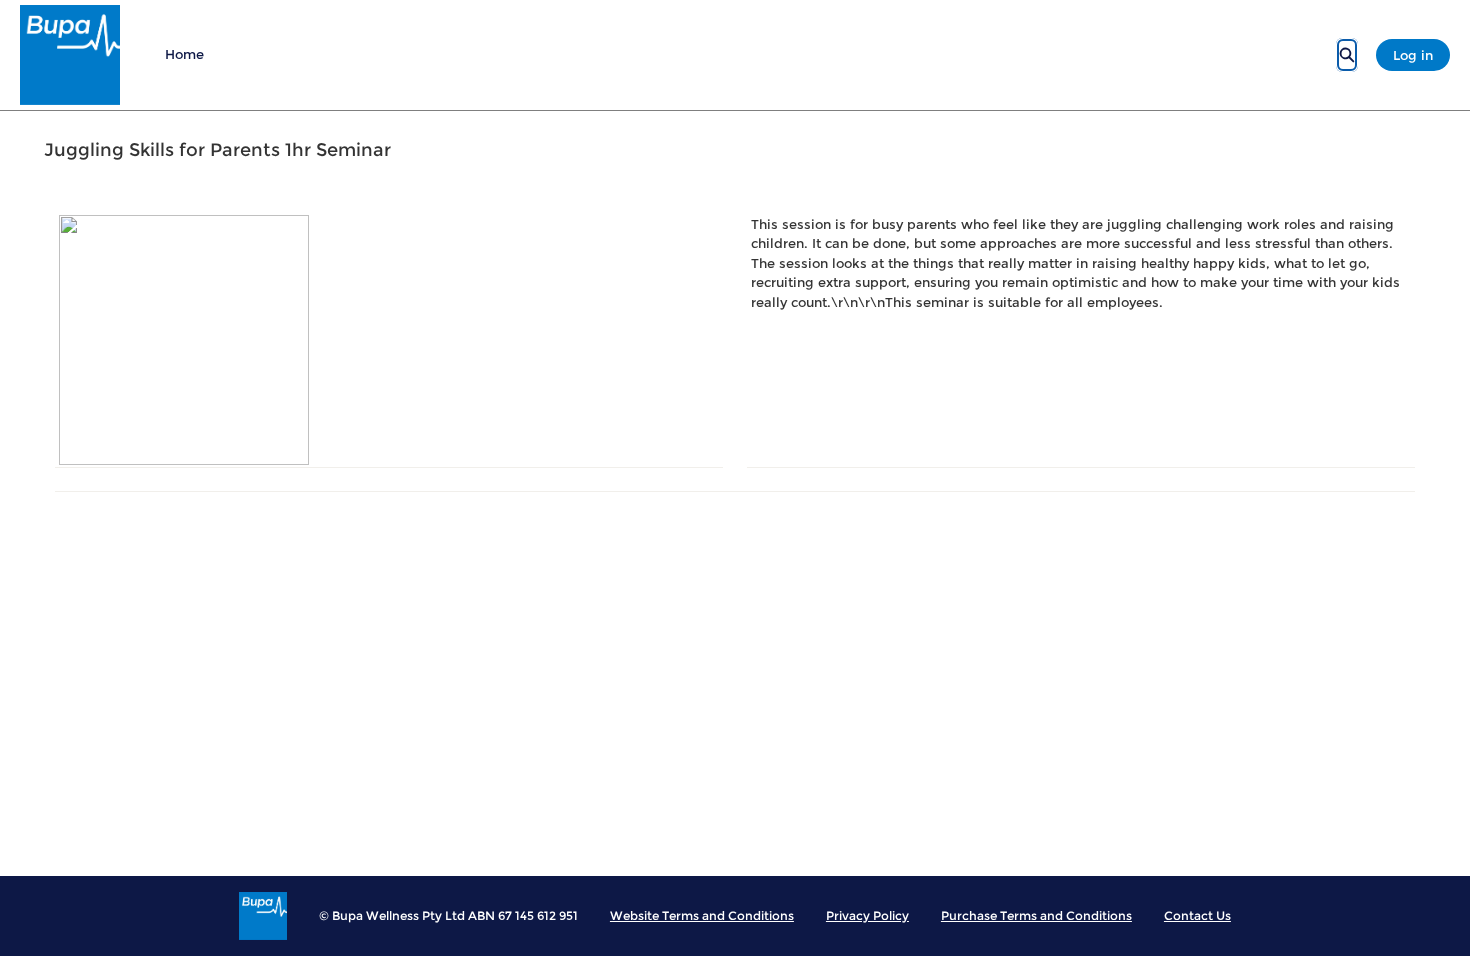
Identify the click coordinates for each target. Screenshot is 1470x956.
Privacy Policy (867, 915)
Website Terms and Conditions (702, 915)
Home (184, 54)
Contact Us (1197, 915)
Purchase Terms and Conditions (1036, 915)
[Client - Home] (70, 55)
